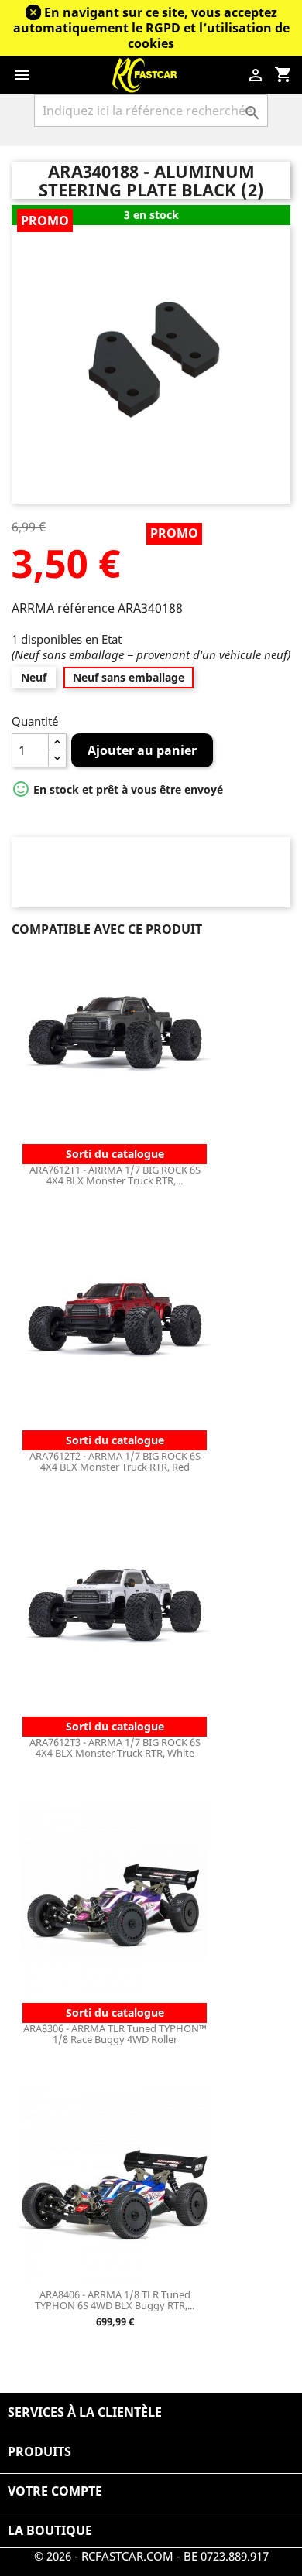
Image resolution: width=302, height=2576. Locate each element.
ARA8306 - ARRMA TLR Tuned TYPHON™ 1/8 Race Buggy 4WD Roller (115, 2034)
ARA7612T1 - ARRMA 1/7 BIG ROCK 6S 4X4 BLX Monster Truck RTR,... (115, 1175)
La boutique (50, 2530)
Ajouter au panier (142, 750)
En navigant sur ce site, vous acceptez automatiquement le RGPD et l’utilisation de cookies (151, 28)
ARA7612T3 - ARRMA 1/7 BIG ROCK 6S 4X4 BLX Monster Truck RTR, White (115, 1748)
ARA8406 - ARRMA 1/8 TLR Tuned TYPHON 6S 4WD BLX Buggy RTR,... (115, 2300)
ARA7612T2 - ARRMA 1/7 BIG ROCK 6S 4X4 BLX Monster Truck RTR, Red (115, 1461)
